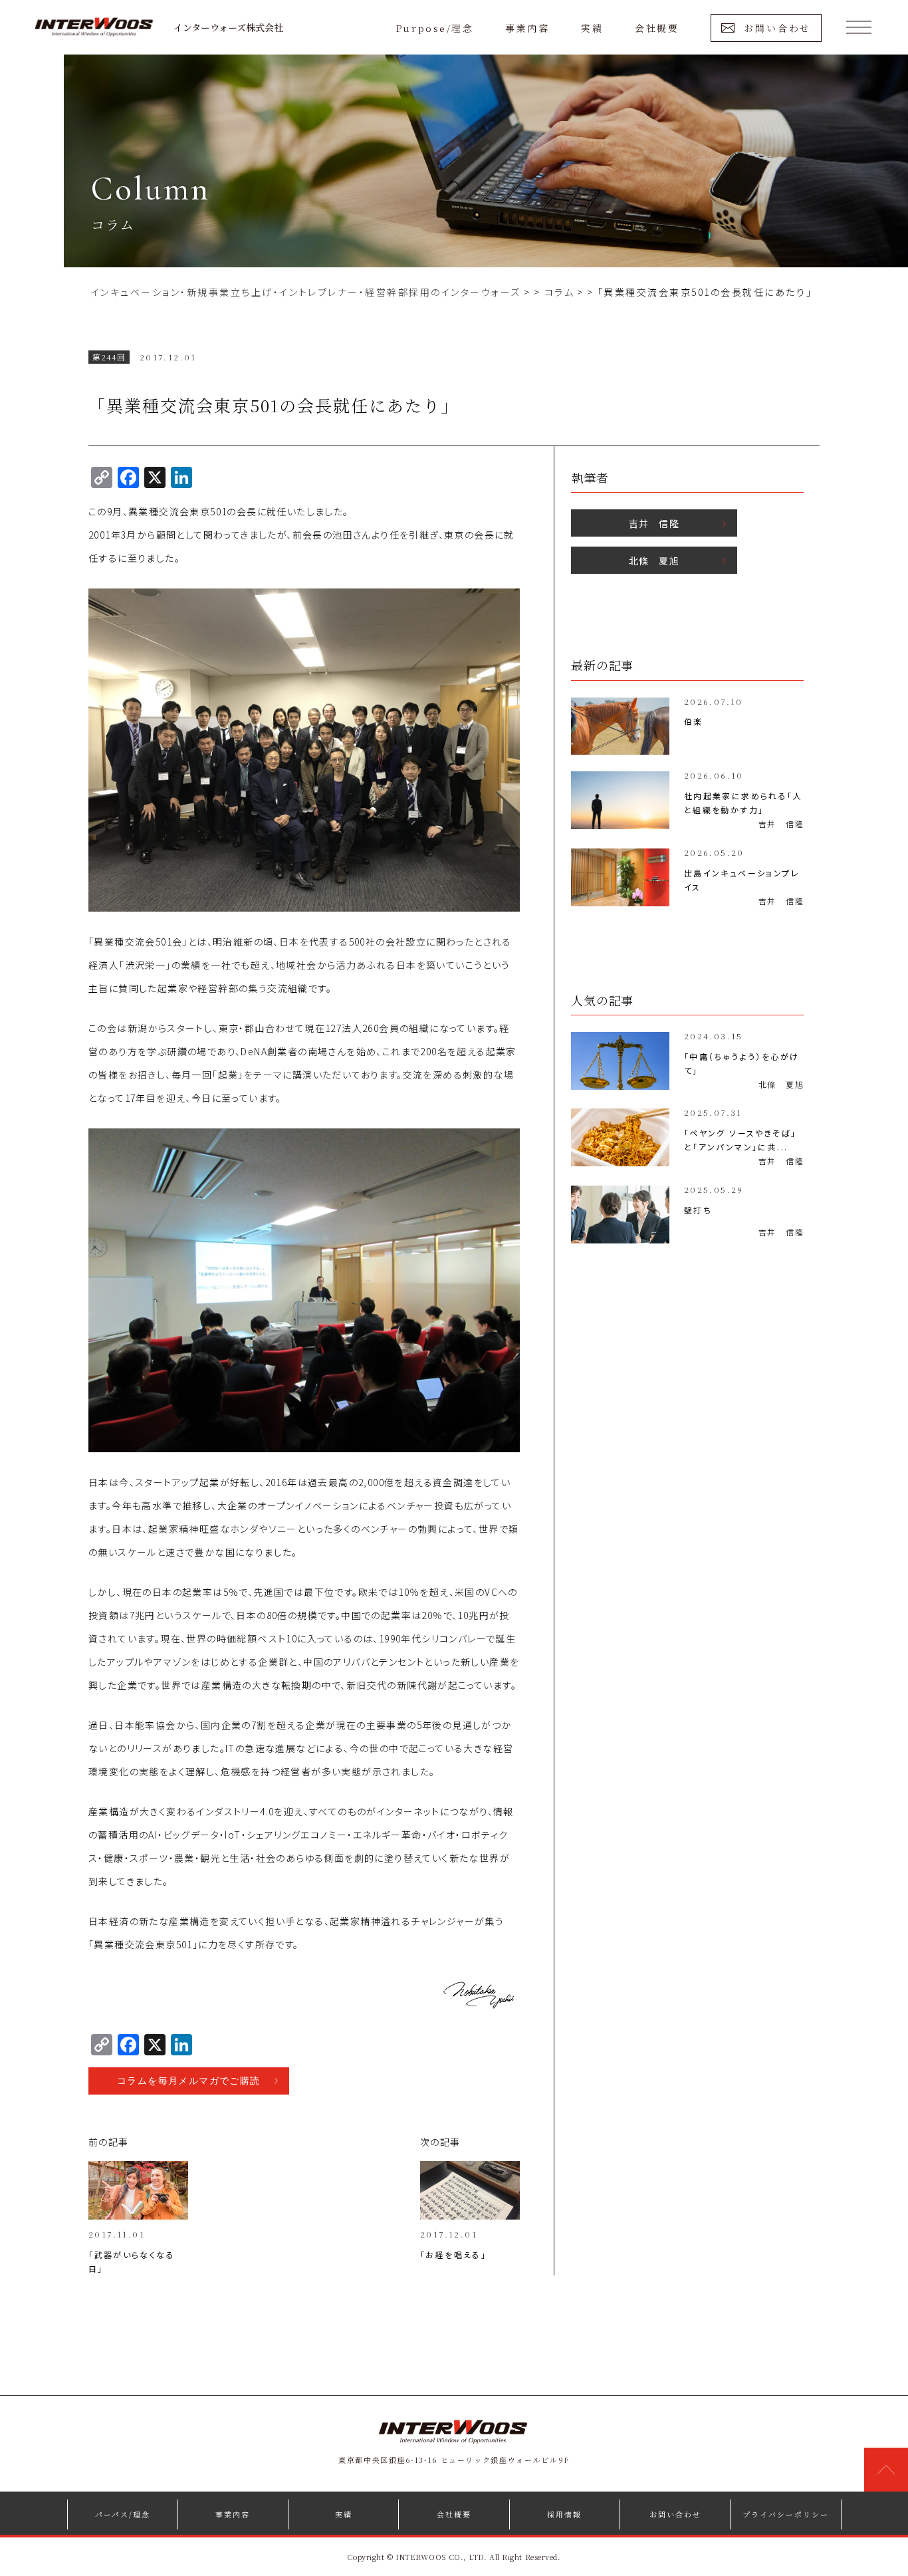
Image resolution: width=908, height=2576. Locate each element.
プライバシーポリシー (786, 2514)
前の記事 (109, 2142)
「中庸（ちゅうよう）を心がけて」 (742, 1063)
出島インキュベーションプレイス (742, 880)
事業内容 (527, 28)
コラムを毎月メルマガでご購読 (189, 2081)
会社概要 (657, 28)
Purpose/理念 (435, 28)
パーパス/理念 (123, 2514)
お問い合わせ (777, 28)
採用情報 (564, 2514)
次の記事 (440, 2142)
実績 (592, 28)
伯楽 (694, 721)
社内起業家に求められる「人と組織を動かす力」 (743, 803)
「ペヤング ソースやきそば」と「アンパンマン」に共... (740, 1140)
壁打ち (698, 1210)
